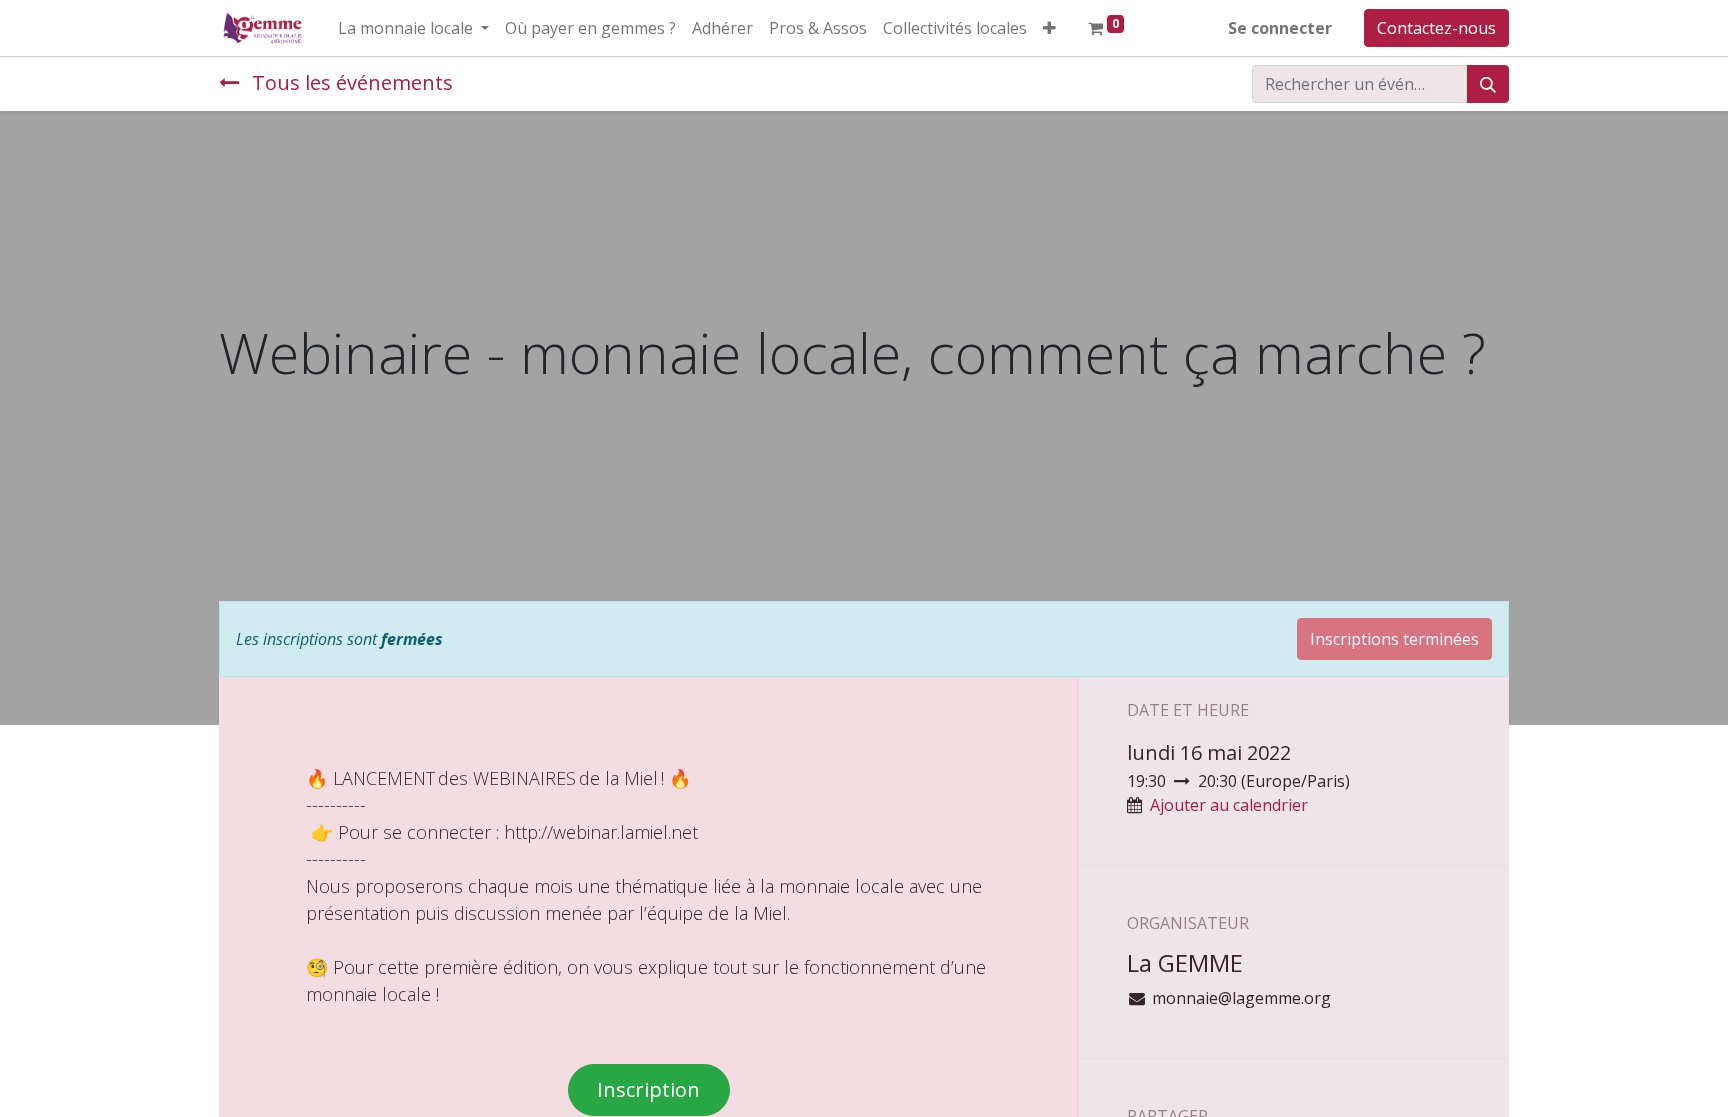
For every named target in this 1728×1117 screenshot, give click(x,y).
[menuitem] (590, 28)
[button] (1049, 28)
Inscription (648, 1089)
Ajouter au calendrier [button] (1229, 805)
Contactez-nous (1436, 28)
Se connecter (1280, 28)
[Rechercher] (1488, 84)
